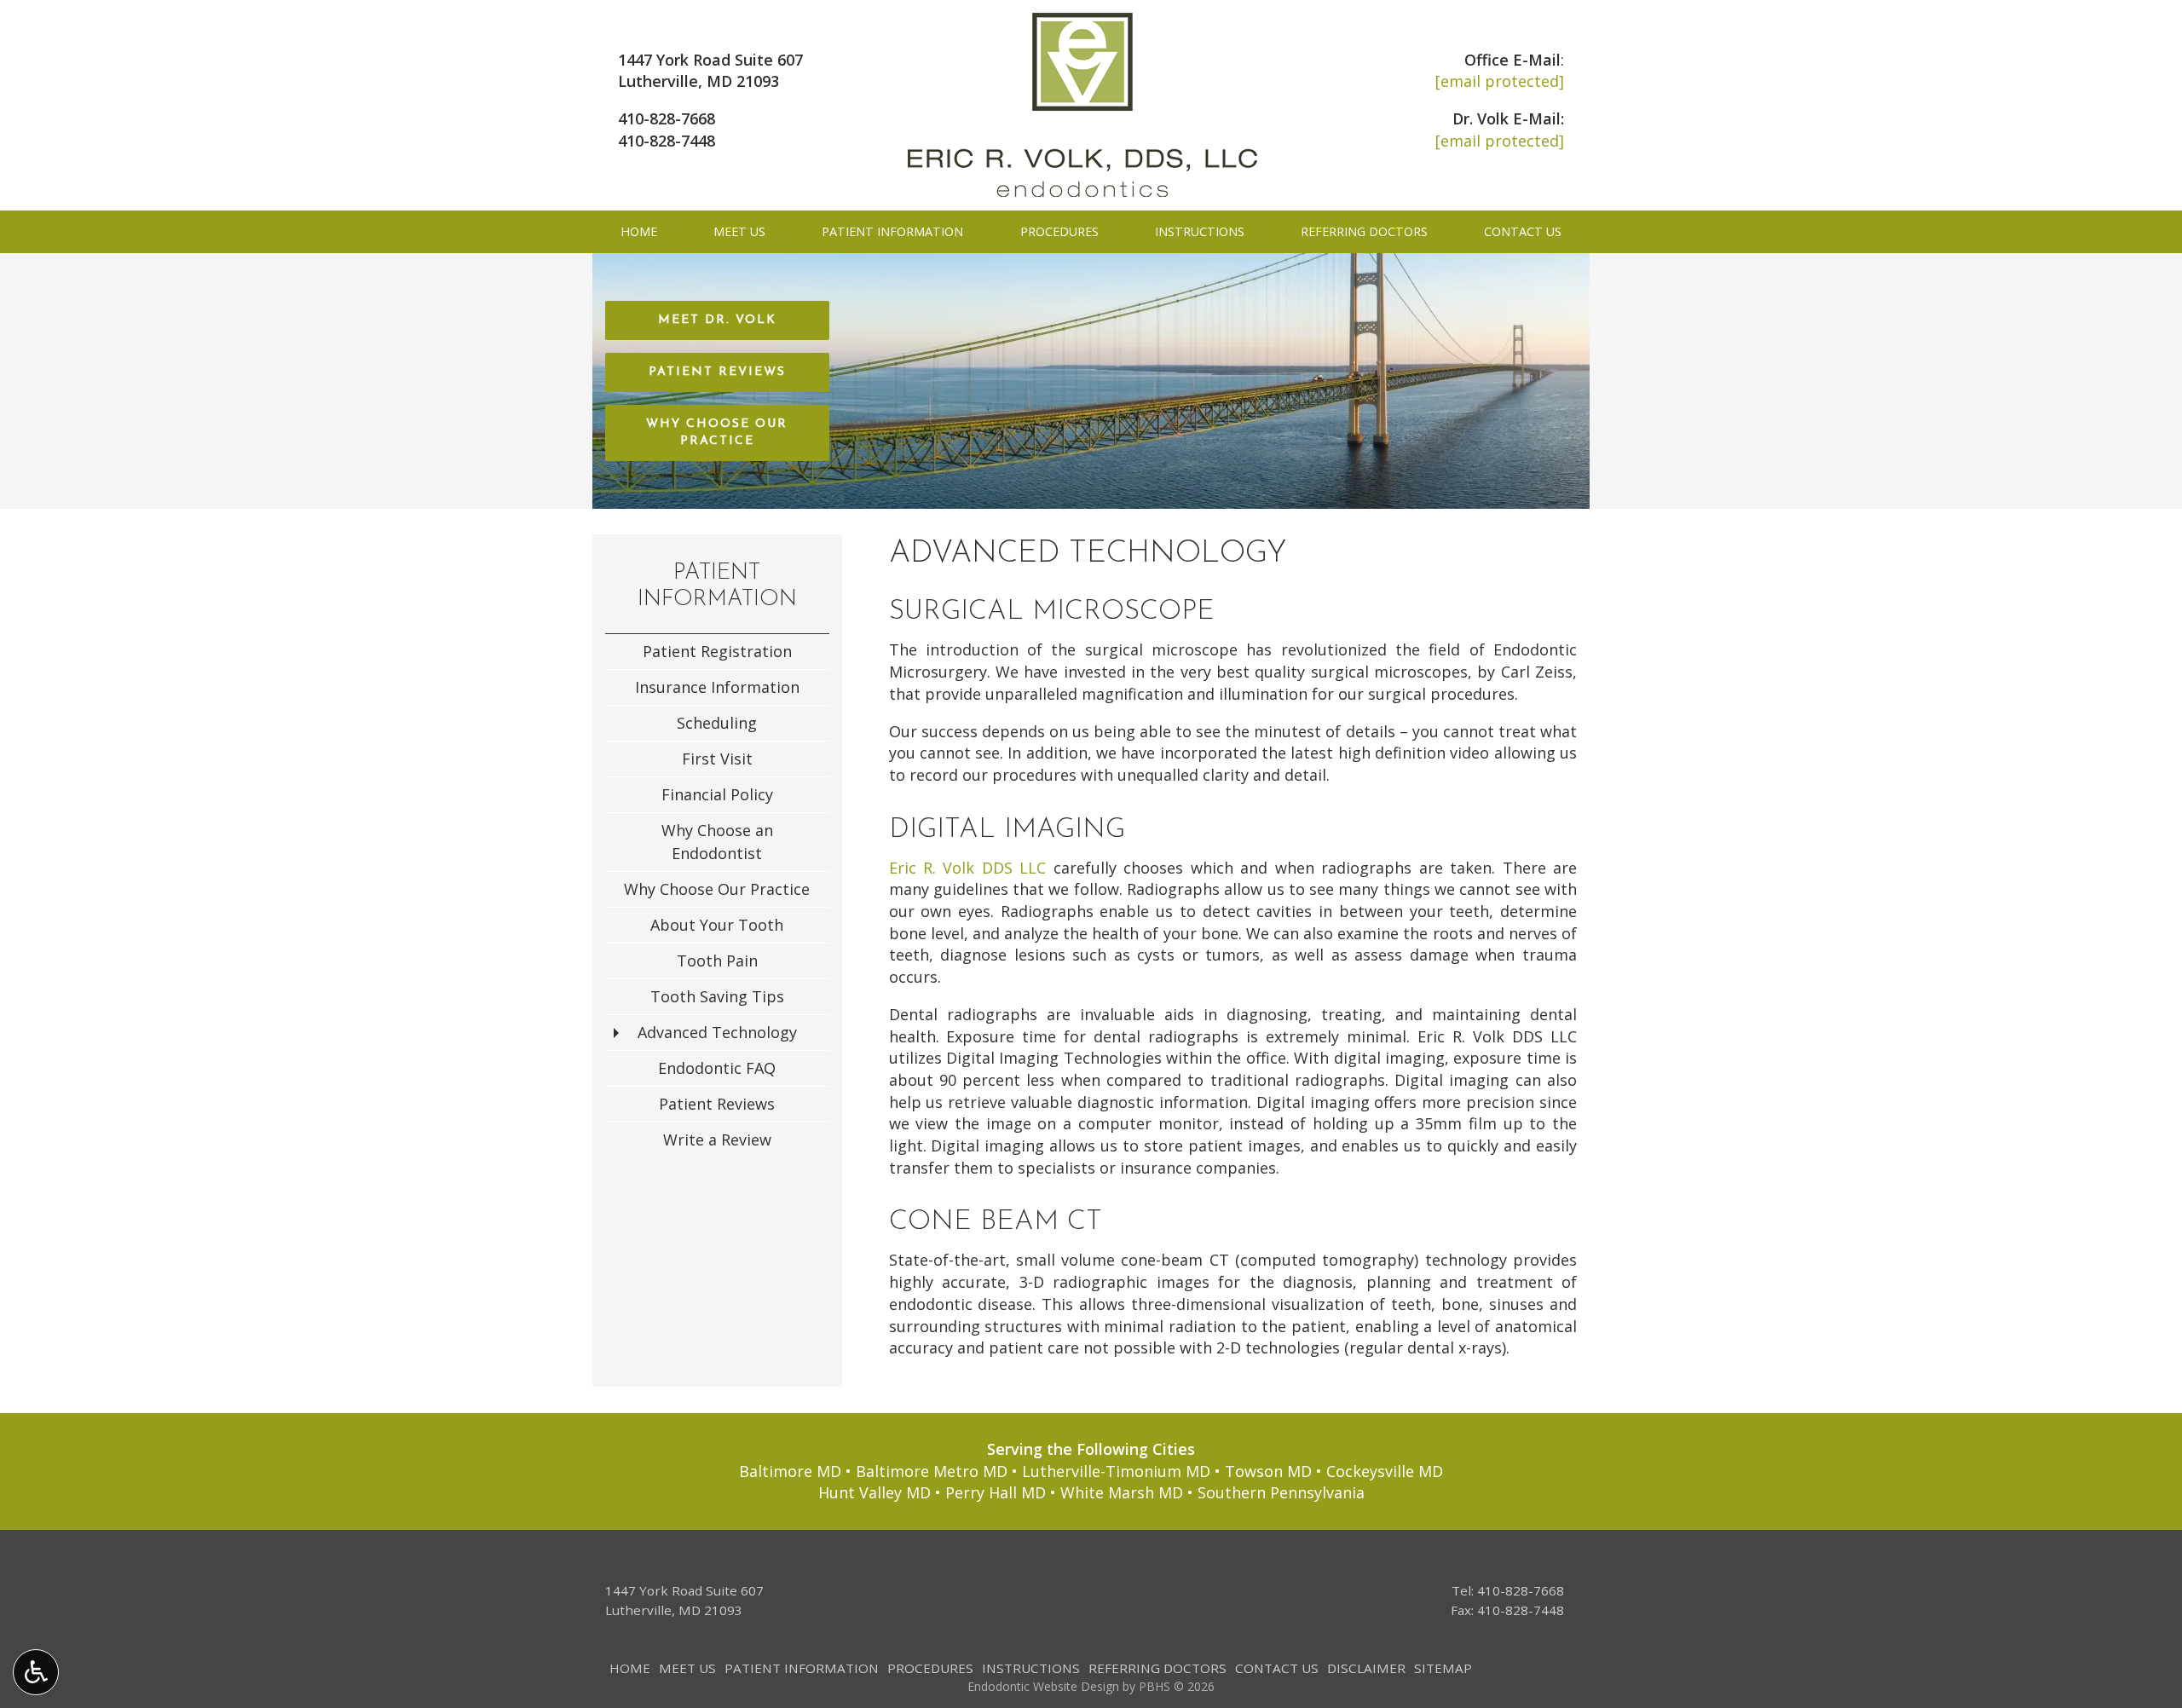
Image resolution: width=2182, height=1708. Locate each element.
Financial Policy (717, 794)
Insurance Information (717, 687)
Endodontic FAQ (717, 1068)
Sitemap (1443, 1668)
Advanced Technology (717, 1032)
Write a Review (717, 1140)
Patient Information (892, 232)
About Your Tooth (717, 925)
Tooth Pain (717, 961)
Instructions (1200, 232)
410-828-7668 (667, 118)
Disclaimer (1366, 1668)
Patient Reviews (717, 1104)
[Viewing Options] (36, 1672)
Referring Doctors (1364, 232)
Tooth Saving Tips (717, 996)
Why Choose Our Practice (717, 889)
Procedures (1059, 232)
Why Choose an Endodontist (717, 842)
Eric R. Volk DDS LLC (968, 868)
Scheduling (717, 723)
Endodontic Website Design (1043, 1686)
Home (639, 232)
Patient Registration (717, 651)
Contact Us (1523, 232)
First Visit (717, 759)
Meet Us (739, 232)
